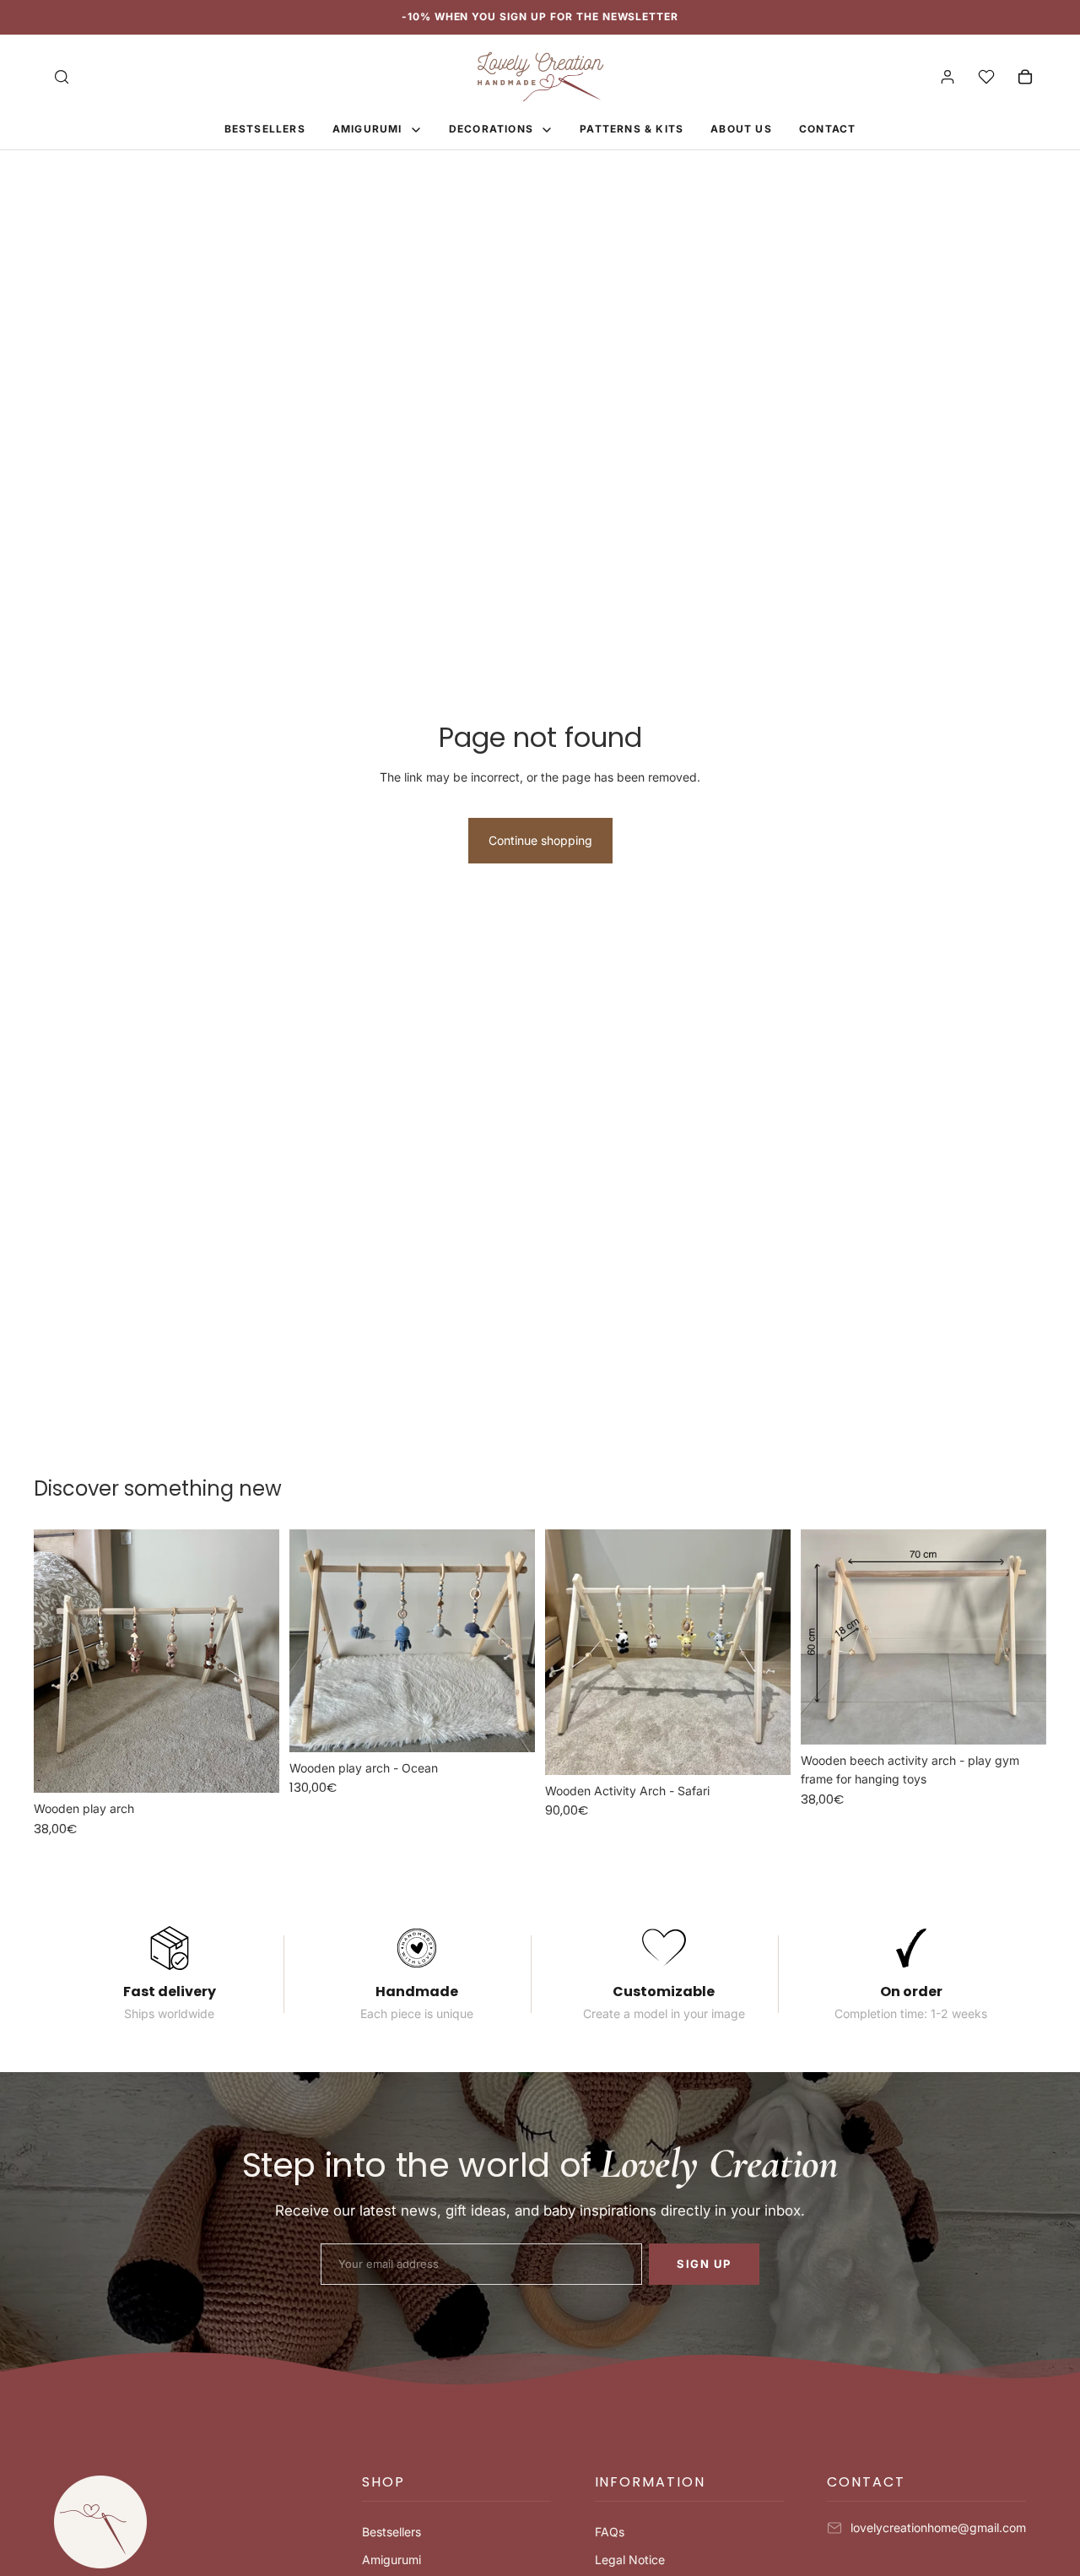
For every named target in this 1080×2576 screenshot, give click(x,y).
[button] (456, 2489)
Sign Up (704, 2264)
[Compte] (948, 77)
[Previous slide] (59, 1661)
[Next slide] (254, 1661)
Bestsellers (391, 2532)
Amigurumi (369, 129)
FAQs (610, 2532)
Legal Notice (630, 2560)
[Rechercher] (62, 77)
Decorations (493, 129)
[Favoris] (986, 77)
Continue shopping (540, 840)
